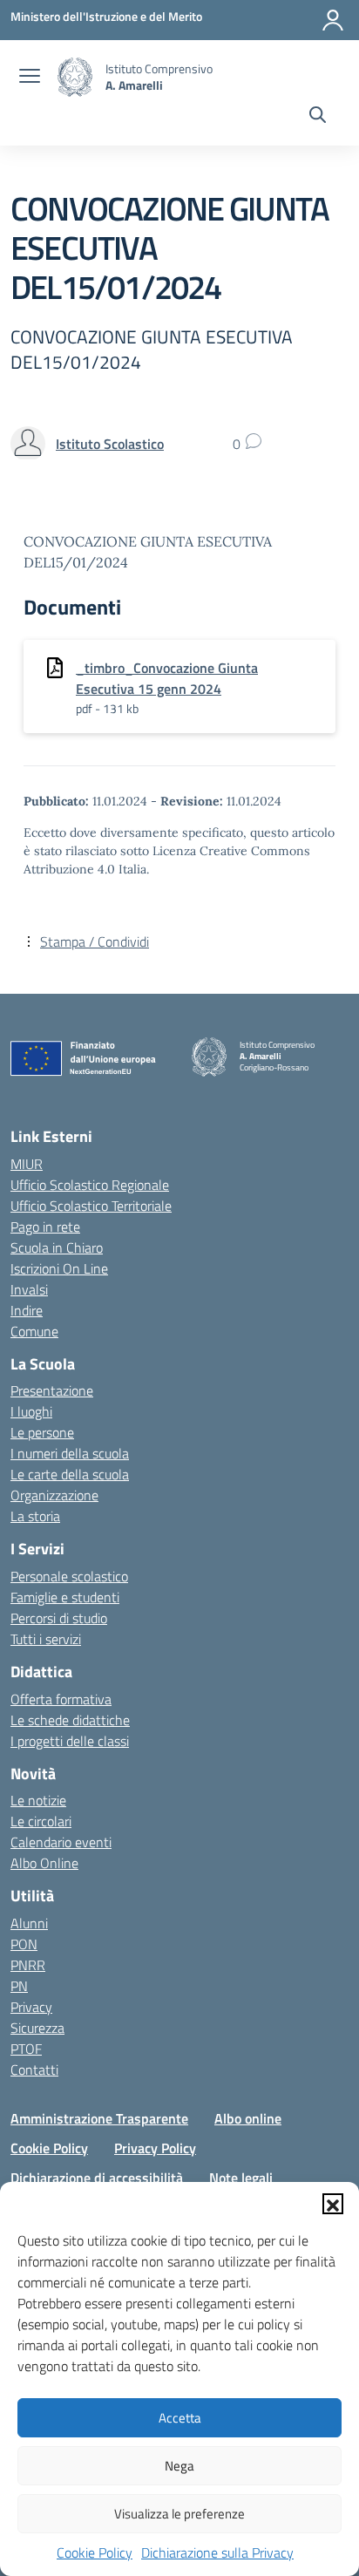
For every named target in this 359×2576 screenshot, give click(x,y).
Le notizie (38, 1800)
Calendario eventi (61, 1842)
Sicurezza (37, 2028)
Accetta (180, 2418)
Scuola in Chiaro (57, 1247)
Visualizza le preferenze (179, 2514)
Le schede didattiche (70, 1720)
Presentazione (52, 1390)
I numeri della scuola (70, 1453)
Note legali (241, 2178)
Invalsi (29, 1289)
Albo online (248, 2118)
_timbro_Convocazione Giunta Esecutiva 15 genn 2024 (167, 678)
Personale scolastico (69, 1576)
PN (19, 1986)
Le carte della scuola (70, 1474)
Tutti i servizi (46, 1639)
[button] (333, 2204)
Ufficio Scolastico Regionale (90, 1185)
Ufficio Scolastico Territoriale (91, 1206)
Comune (34, 1331)
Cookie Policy (95, 2552)
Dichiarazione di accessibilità (97, 2178)
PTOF (26, 2049)
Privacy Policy (155, 2148)
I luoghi (31, 1411)
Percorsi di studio (59, 1618)
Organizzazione (54, 1495)
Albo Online (44, 1863)
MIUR (27, 1164)
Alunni (29, 1923)
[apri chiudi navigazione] (30, 78)
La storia (35, 1516)
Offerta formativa (61, 1699)
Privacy (31, 2007)
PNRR (28, 1965)
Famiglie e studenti (65, 1597)
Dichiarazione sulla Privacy (217, 2552)
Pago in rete (45, 1227)
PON (24, 1944)
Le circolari (41, 1821)
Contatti (34, 2070)
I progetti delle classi (70, 1741)
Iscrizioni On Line (59, 1268)
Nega (179, 2466)
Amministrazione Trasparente (99, 2118)
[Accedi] (333, 20)
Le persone (42, 1432)
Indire (27, 1310)
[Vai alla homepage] (75, 77)
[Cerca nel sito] (318, 117)
